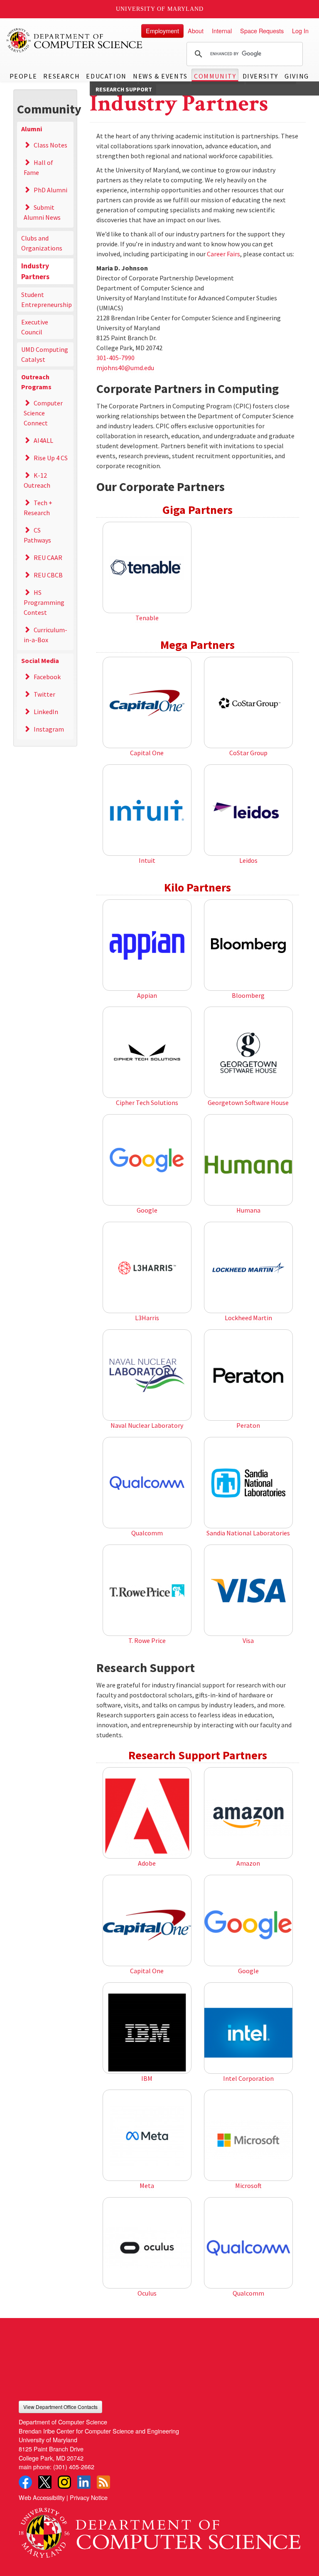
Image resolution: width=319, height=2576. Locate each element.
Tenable (147, 618)
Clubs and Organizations (42, 243)
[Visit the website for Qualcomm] (147, 1483)
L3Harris (147, 1318)
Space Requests (262, 31)
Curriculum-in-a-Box (45, 635)
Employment (162, 31)
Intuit (147, 860)
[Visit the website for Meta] (147, 2136)
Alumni (32, 129)
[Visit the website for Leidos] (248, 810)
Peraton (248, 1425)
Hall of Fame (38, 167)
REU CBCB (48, 575)
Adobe (147, 1863)
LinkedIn (46, 712)
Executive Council (35, 327)
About (196, 31)
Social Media (40, 661)
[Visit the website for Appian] (147, 945)
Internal (222, 31)
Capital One (147, 753)
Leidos (248, 860)
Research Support (124, 89)
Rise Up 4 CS (51, 458)
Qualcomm (147, 1533)
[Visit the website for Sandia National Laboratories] (248, 1483)
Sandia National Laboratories (248, 1533)
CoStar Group (248, 753)
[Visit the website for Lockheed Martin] (248, 1268)
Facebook (47, 677)
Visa (248, 1640)
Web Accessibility (42, 2497)
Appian (147, 995)
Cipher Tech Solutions (147, 1103)
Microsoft (248, 2186)
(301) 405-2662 (74, 2467)
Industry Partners (35, 271)
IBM (147, 2078)
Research (61, 76)
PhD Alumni (50, 190)
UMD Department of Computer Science (75, 40)
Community (215, 76)
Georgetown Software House (248, 1103)
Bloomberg (248, 995)
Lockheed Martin (248, 1318)
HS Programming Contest (44, 602)
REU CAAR (48, 557)
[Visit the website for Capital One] (147, 703)
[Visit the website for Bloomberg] (248, 945)
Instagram (49, 729)
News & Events (160, 76)
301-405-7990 (115, 358)
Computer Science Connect (43, 413)
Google (147, 1210)
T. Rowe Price (147, 1640)
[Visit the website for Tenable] (147, 568)
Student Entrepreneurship (47, 300)
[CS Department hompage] (159, 2530)
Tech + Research (38, 508)
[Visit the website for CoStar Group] (248, 703)
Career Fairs (223, 254)
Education (106, 76)
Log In (300, 31)
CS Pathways (37, 535)
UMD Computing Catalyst (45, 354)
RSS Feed (103, 2482)
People (23, 76)
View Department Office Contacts (60, 2407)
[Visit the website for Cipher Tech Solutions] (147, 1053)
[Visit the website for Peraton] (248, 1375)
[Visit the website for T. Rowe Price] (147, 1591)
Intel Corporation (248, 2078)
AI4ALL (43, 440)
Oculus (147, 2293)
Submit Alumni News (42, 212)
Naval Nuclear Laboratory (147, 1425)
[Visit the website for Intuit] (147, 810)
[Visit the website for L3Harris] (147, 1268)
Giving (297, 76)
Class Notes (50, 145)
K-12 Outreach (37, 480)
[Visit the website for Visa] (248, 1591)
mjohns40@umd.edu (125, 368)
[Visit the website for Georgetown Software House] (248, 1053)
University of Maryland (160, 9)
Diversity (260, 76)
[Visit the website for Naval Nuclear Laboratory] (147, 1375)
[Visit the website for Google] (147, 1160)
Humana (248, 1210)
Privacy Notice (89, 2497)
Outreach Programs (36, 382)
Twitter (44, 694)
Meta (147, 2186)
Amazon (248, 1863)
